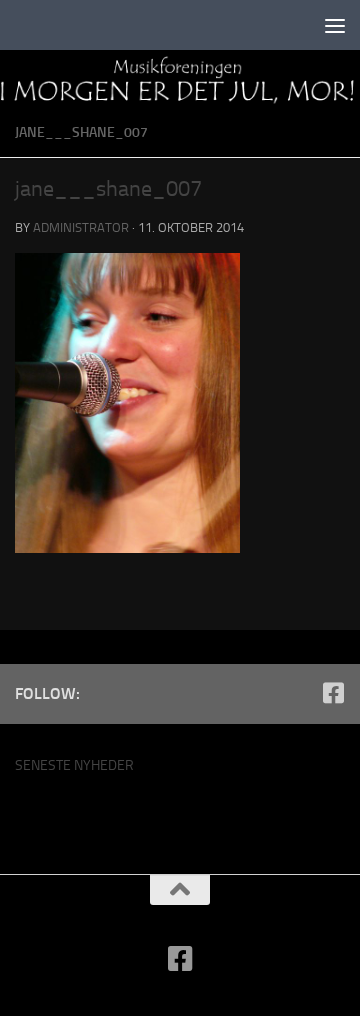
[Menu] (335, 25)
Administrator (81, 227)
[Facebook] (333, 693)
